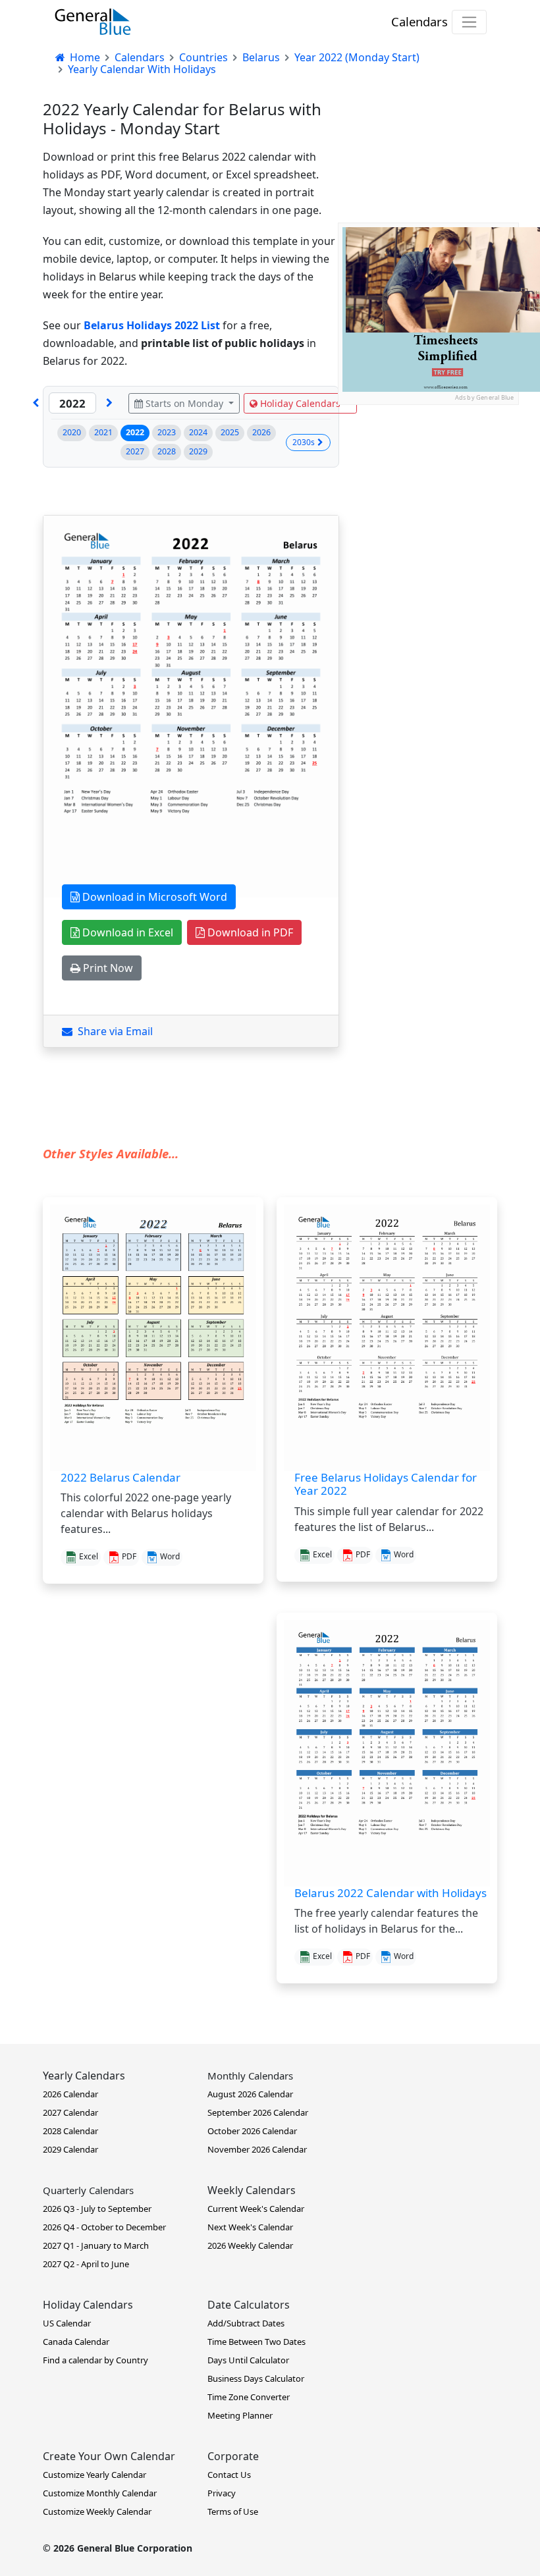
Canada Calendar (76, 2342)
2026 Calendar (70, 2094)
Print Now (107, 968)
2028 (167, 451)
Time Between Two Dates (256, 2342)
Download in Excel (126, 932)
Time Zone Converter (249, 2397)
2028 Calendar (70, 2131)
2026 (261, 432)
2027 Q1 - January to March (96, 2245)
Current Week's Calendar (256, 2209)
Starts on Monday (184, 403)
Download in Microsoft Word (153, 897)
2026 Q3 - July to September (97, 2209)
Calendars (419, 21)
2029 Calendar (70, 2149)
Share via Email (113, 1031)
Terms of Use (233, 2511)
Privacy (222, 2493)
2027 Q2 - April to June (86, 2264)
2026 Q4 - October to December (104, 2227)
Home (84, 57)
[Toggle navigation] (469, 22)
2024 (198, 432)
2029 (198, 451)
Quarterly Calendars (88, 2190)
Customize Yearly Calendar (94, 2475)
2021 (103, 432)
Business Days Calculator (256, 2378)
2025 (230, 432)
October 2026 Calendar (252, 2131)
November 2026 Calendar (257, 2149)
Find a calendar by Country (95, 2360)
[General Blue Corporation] (93, 22)
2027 (135, 451)
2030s (304, 442)
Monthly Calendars (250, 2076)
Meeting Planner (240, 2415)
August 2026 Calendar (250, 2094)
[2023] (109, 403)
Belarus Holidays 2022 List (152, 325)
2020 (72, 432)
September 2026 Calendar (258, 2112)
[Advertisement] (428, 471)
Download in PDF (249, 932)
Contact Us (229, 2475)
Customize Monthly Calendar (100, 2493)
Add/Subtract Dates (246, 2323)
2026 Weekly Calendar (250, 2245)
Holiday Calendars (300, 403)
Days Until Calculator (248, 2360)
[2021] (36, 403)
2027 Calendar (70, 2112)
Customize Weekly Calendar (97, 2511)
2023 (167, 432)
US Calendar (67, 2323)
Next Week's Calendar (250, 2227)
